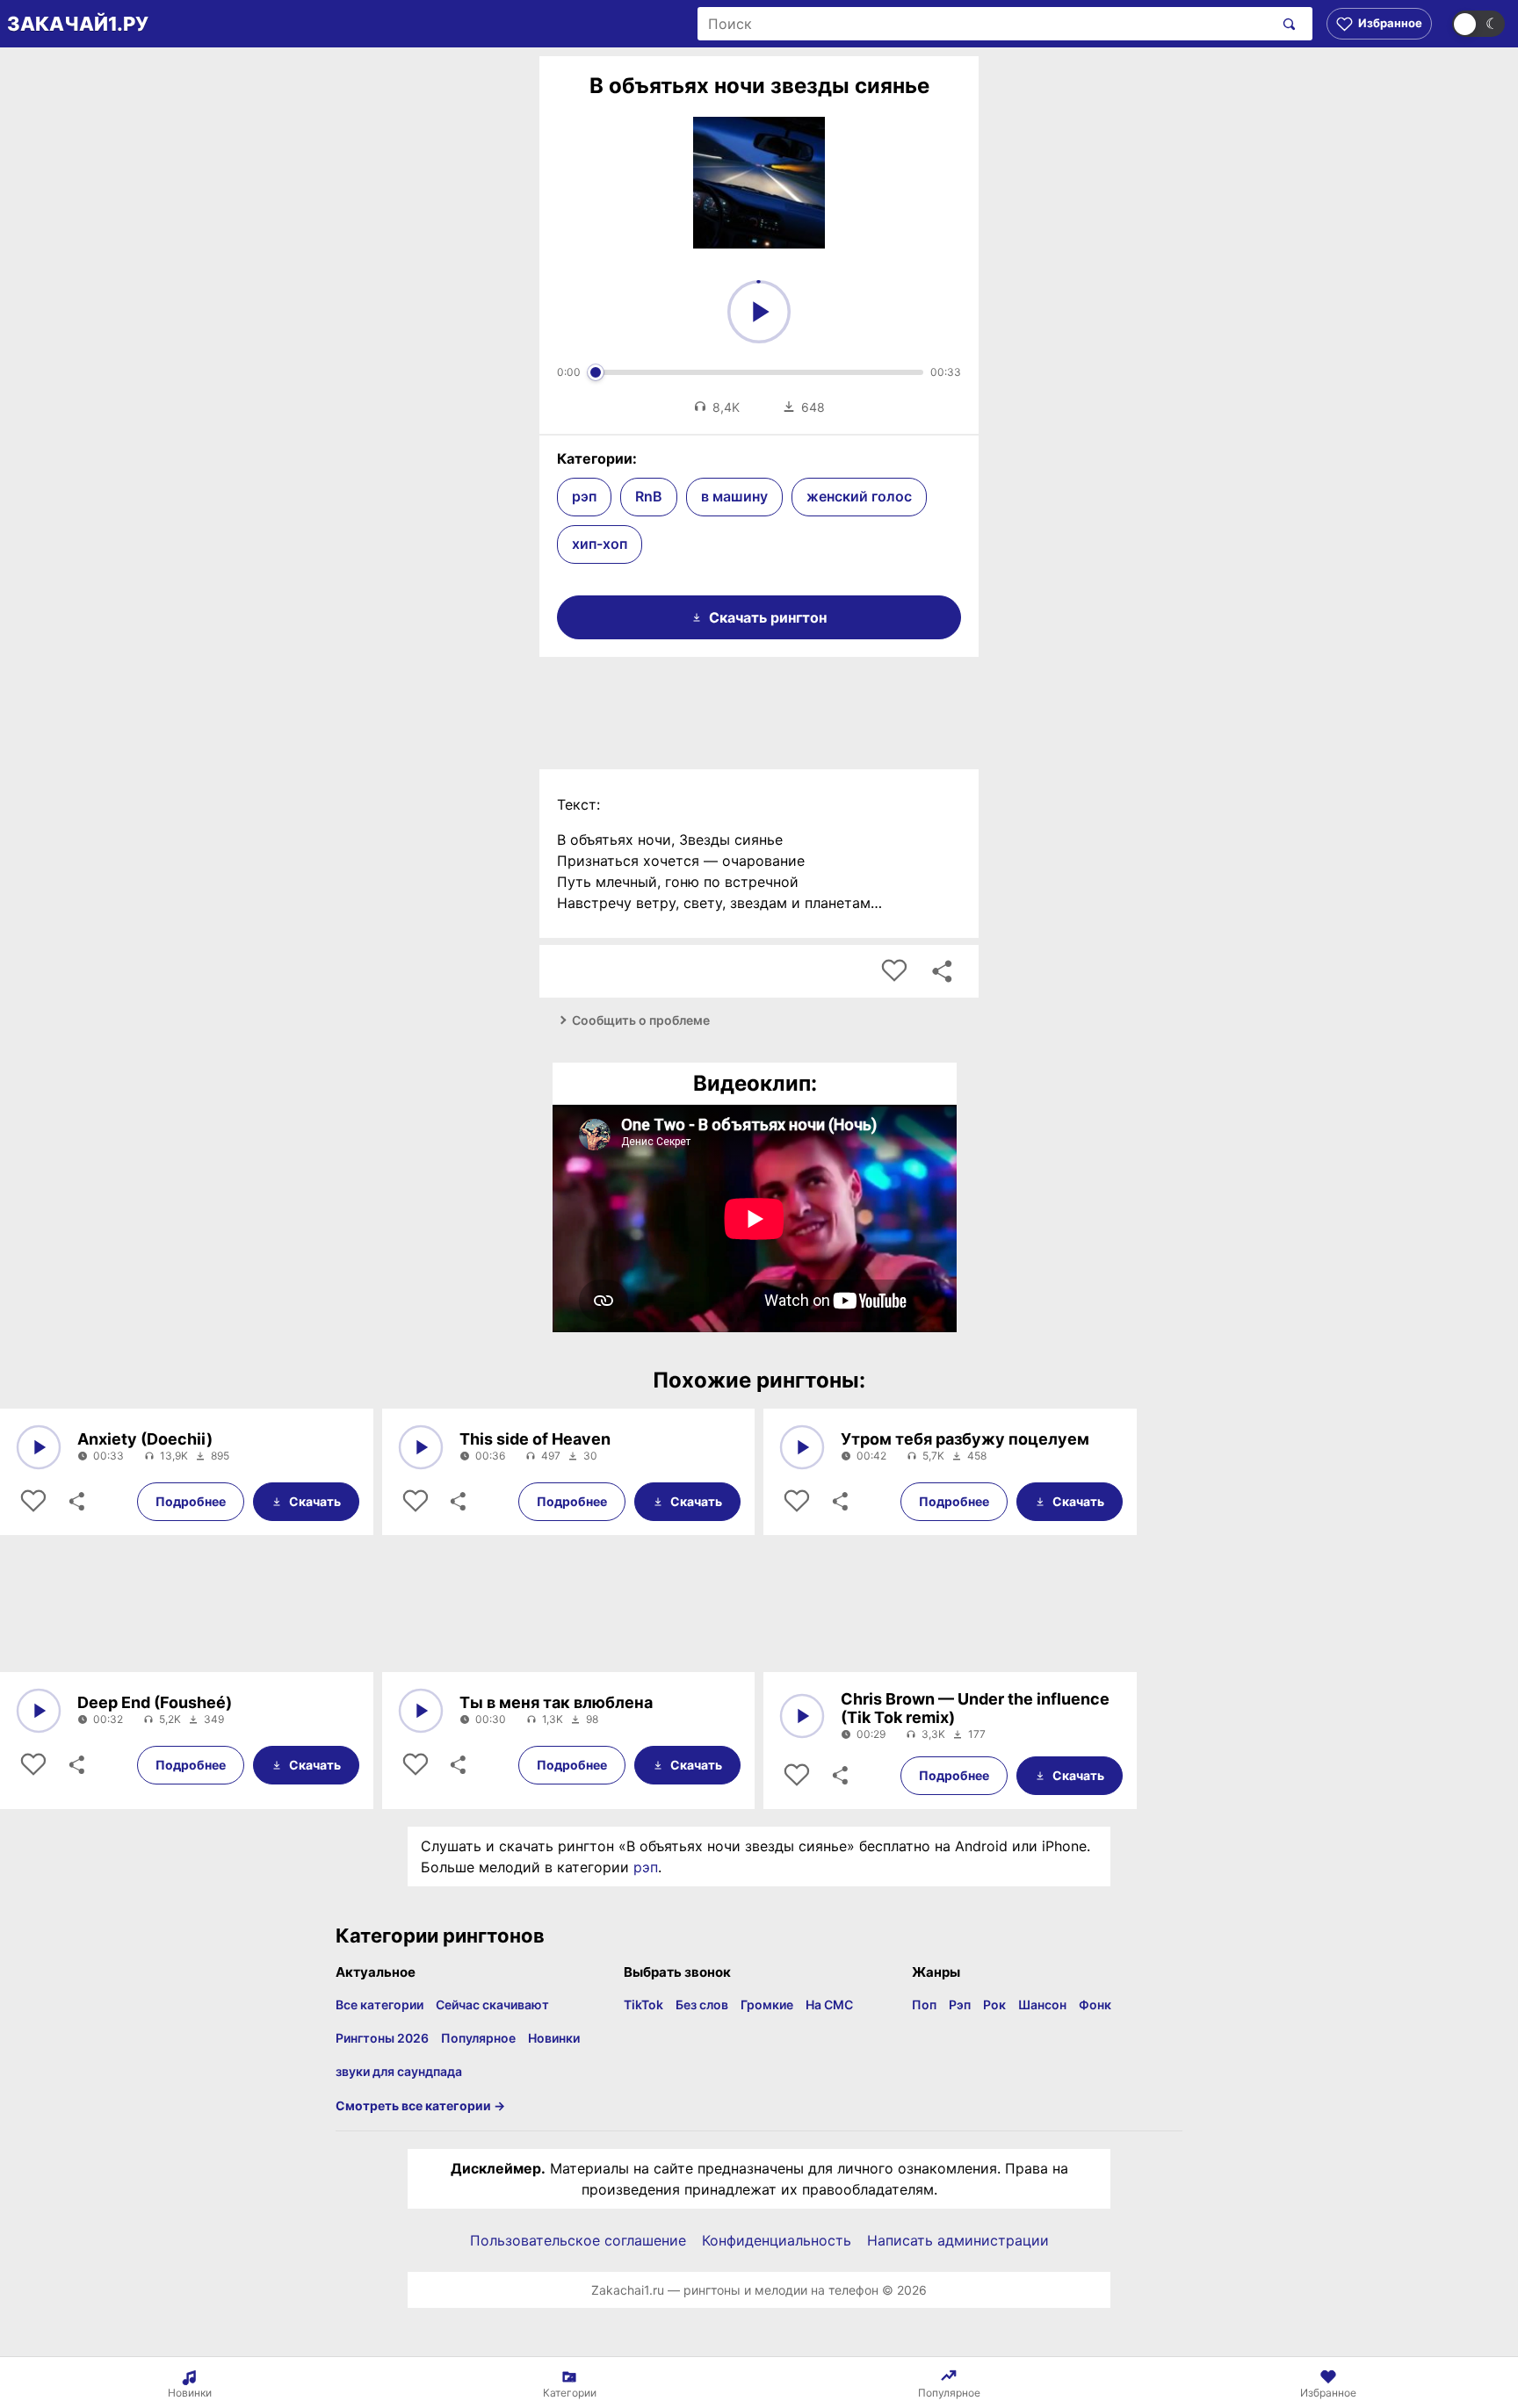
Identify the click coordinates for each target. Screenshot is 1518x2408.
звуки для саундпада (399, 2071)
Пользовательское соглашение (578, 2240)
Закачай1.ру (78, 24)
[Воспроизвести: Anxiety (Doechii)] (39, 1447)
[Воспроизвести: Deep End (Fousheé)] (39, 1711)
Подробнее (191, 1501)
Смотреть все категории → (420, 2105)
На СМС (829, 2004)
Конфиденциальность (777, 2240)
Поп (924, 2004)
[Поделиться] (76, 1502)
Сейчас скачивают (492, 2004)
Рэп (960, 2004)
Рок (994, 2004)
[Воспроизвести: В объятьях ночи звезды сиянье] (759, 312)
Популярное (478, 2038)
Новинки (554, 2038)
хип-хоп (600, 544)
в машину (734, 496)
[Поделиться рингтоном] (942, 971)
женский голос (859, 496)
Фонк (1095, 2004)
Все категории (379, 2004)
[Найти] (1286, 24)
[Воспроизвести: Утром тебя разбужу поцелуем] (802, 1447)
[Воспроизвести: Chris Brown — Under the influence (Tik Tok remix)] (802, 1716)
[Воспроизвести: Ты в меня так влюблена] (421, 1711)
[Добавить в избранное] (894, 971)
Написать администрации (958, 2240)
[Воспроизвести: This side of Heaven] (421, 1447)
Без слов (702, 2004)
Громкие (767, 2004)
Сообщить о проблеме (641, 1020)
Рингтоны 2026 (382, 2038)
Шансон (1042, 2004)
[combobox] (985, 24)
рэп (584, 496)
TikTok (643, 2004)
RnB (649, 496)
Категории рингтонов (440, 1936)
